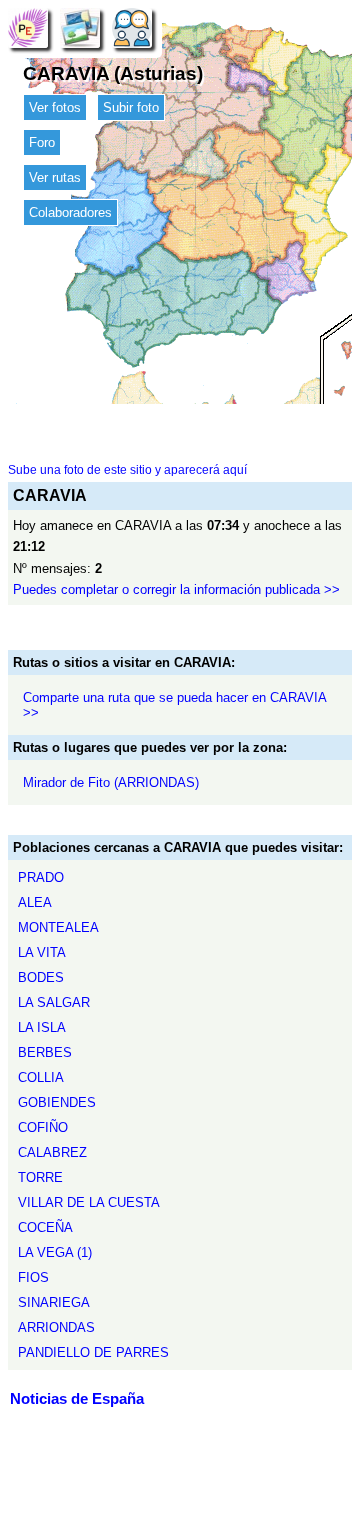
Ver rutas (55, 177)
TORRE (40, 1177)
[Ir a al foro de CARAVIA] (132, 27)
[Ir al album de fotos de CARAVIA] (80, 27)
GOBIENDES (57, 1102)
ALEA (35, 902)
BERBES (45, 1052)
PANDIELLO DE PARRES (93, 1352)
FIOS (33, 1277)
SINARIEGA (54, 1302)
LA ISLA (42, 1027)
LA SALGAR (54, 1002)
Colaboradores (70, 212)
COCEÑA (45, 1227)
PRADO (41, 877)
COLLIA (41, 1077)
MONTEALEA (58, 927)
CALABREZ (52, 1152)
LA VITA (42, 952)
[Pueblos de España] (28, 27)
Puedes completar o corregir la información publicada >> (176, 589)
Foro (42, 142)
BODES (41, 977)
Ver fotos (55, 107)
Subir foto (131, 107)
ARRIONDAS (56, 1327)
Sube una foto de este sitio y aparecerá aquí (127, 470)
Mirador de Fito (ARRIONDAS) (111, 782)
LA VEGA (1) (55, 1252)
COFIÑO (43, 1127)
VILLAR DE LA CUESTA (89, 1202)
